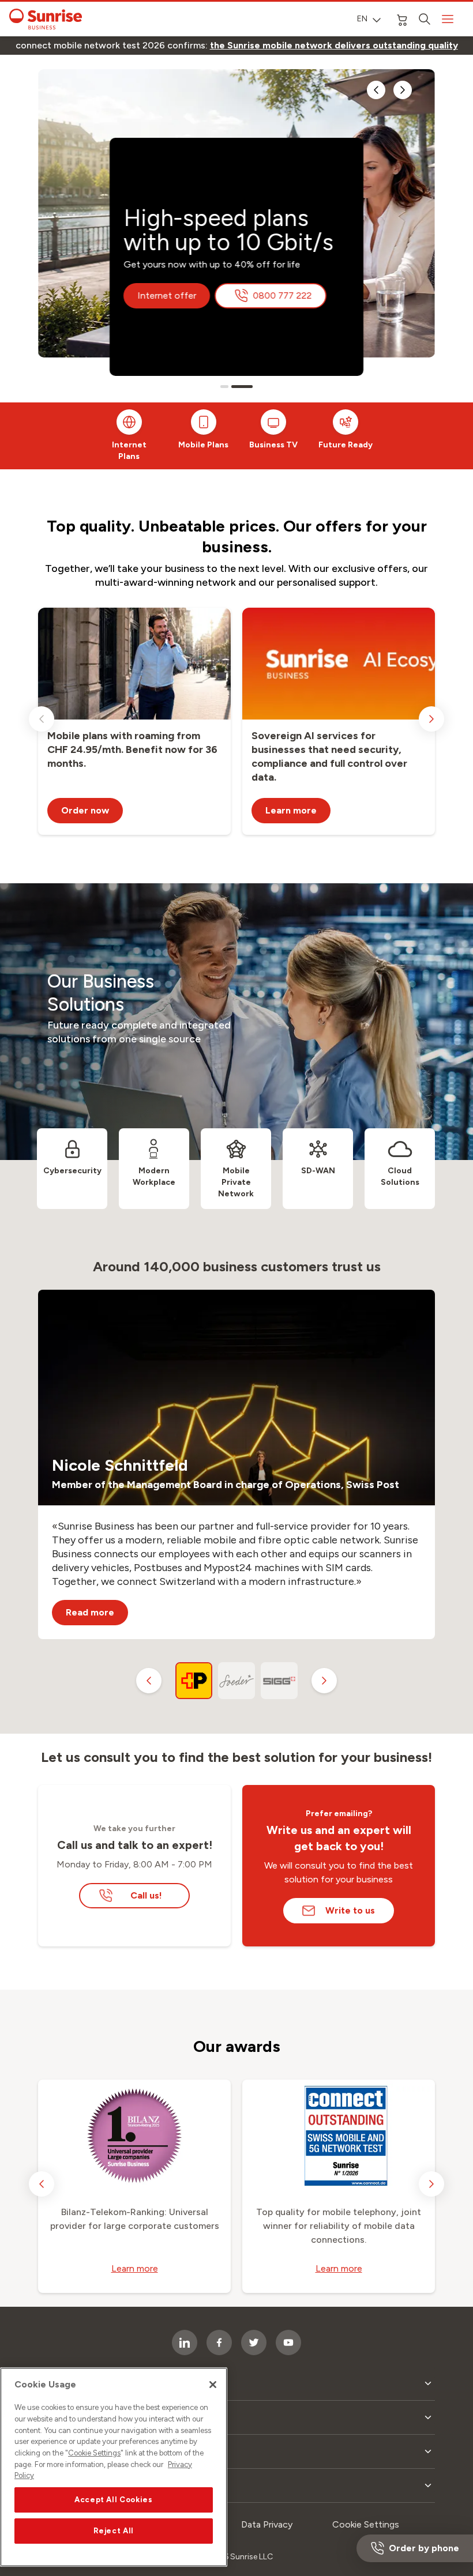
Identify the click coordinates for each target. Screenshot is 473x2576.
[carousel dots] (224, 387)
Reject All (114, 2531)
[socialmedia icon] (254, 2342)
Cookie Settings (94, 2453)
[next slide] (403, 90)
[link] (334, 46)
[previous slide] (376, 90)
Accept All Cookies (114, 2500)
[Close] (213, 2385)
